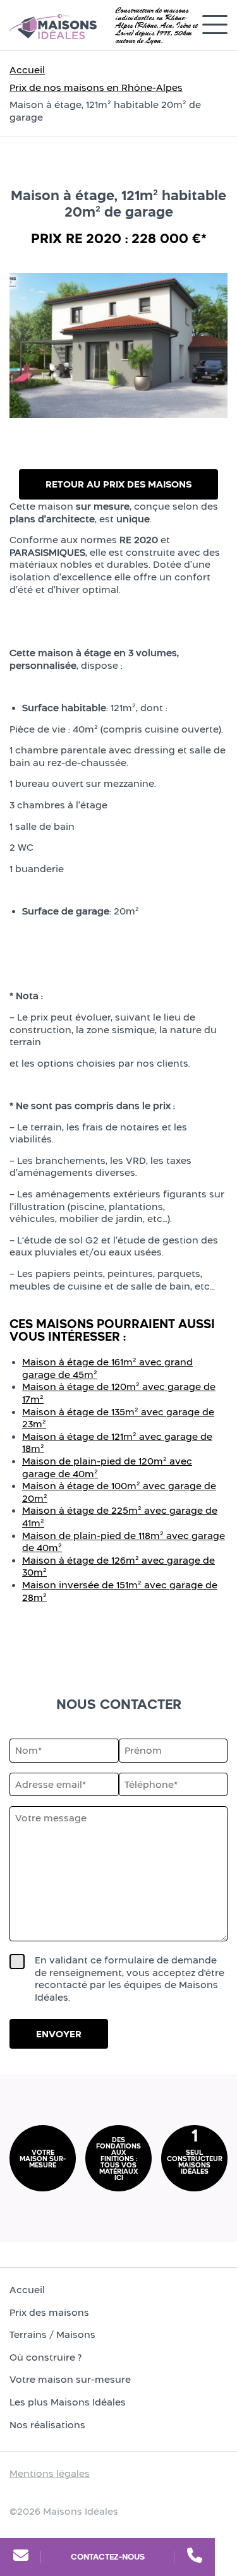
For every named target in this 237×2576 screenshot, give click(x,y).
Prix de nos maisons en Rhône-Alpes (96, 87)
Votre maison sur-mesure (70, 2380)
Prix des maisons (49, 2312)
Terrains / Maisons (52, 2334)
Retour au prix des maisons (118, 484)
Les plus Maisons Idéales (68, 2402)
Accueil (27, 70)
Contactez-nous (108, 2557)
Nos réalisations (47, 2425)
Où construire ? (46, 2357)
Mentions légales (50, 2473)
